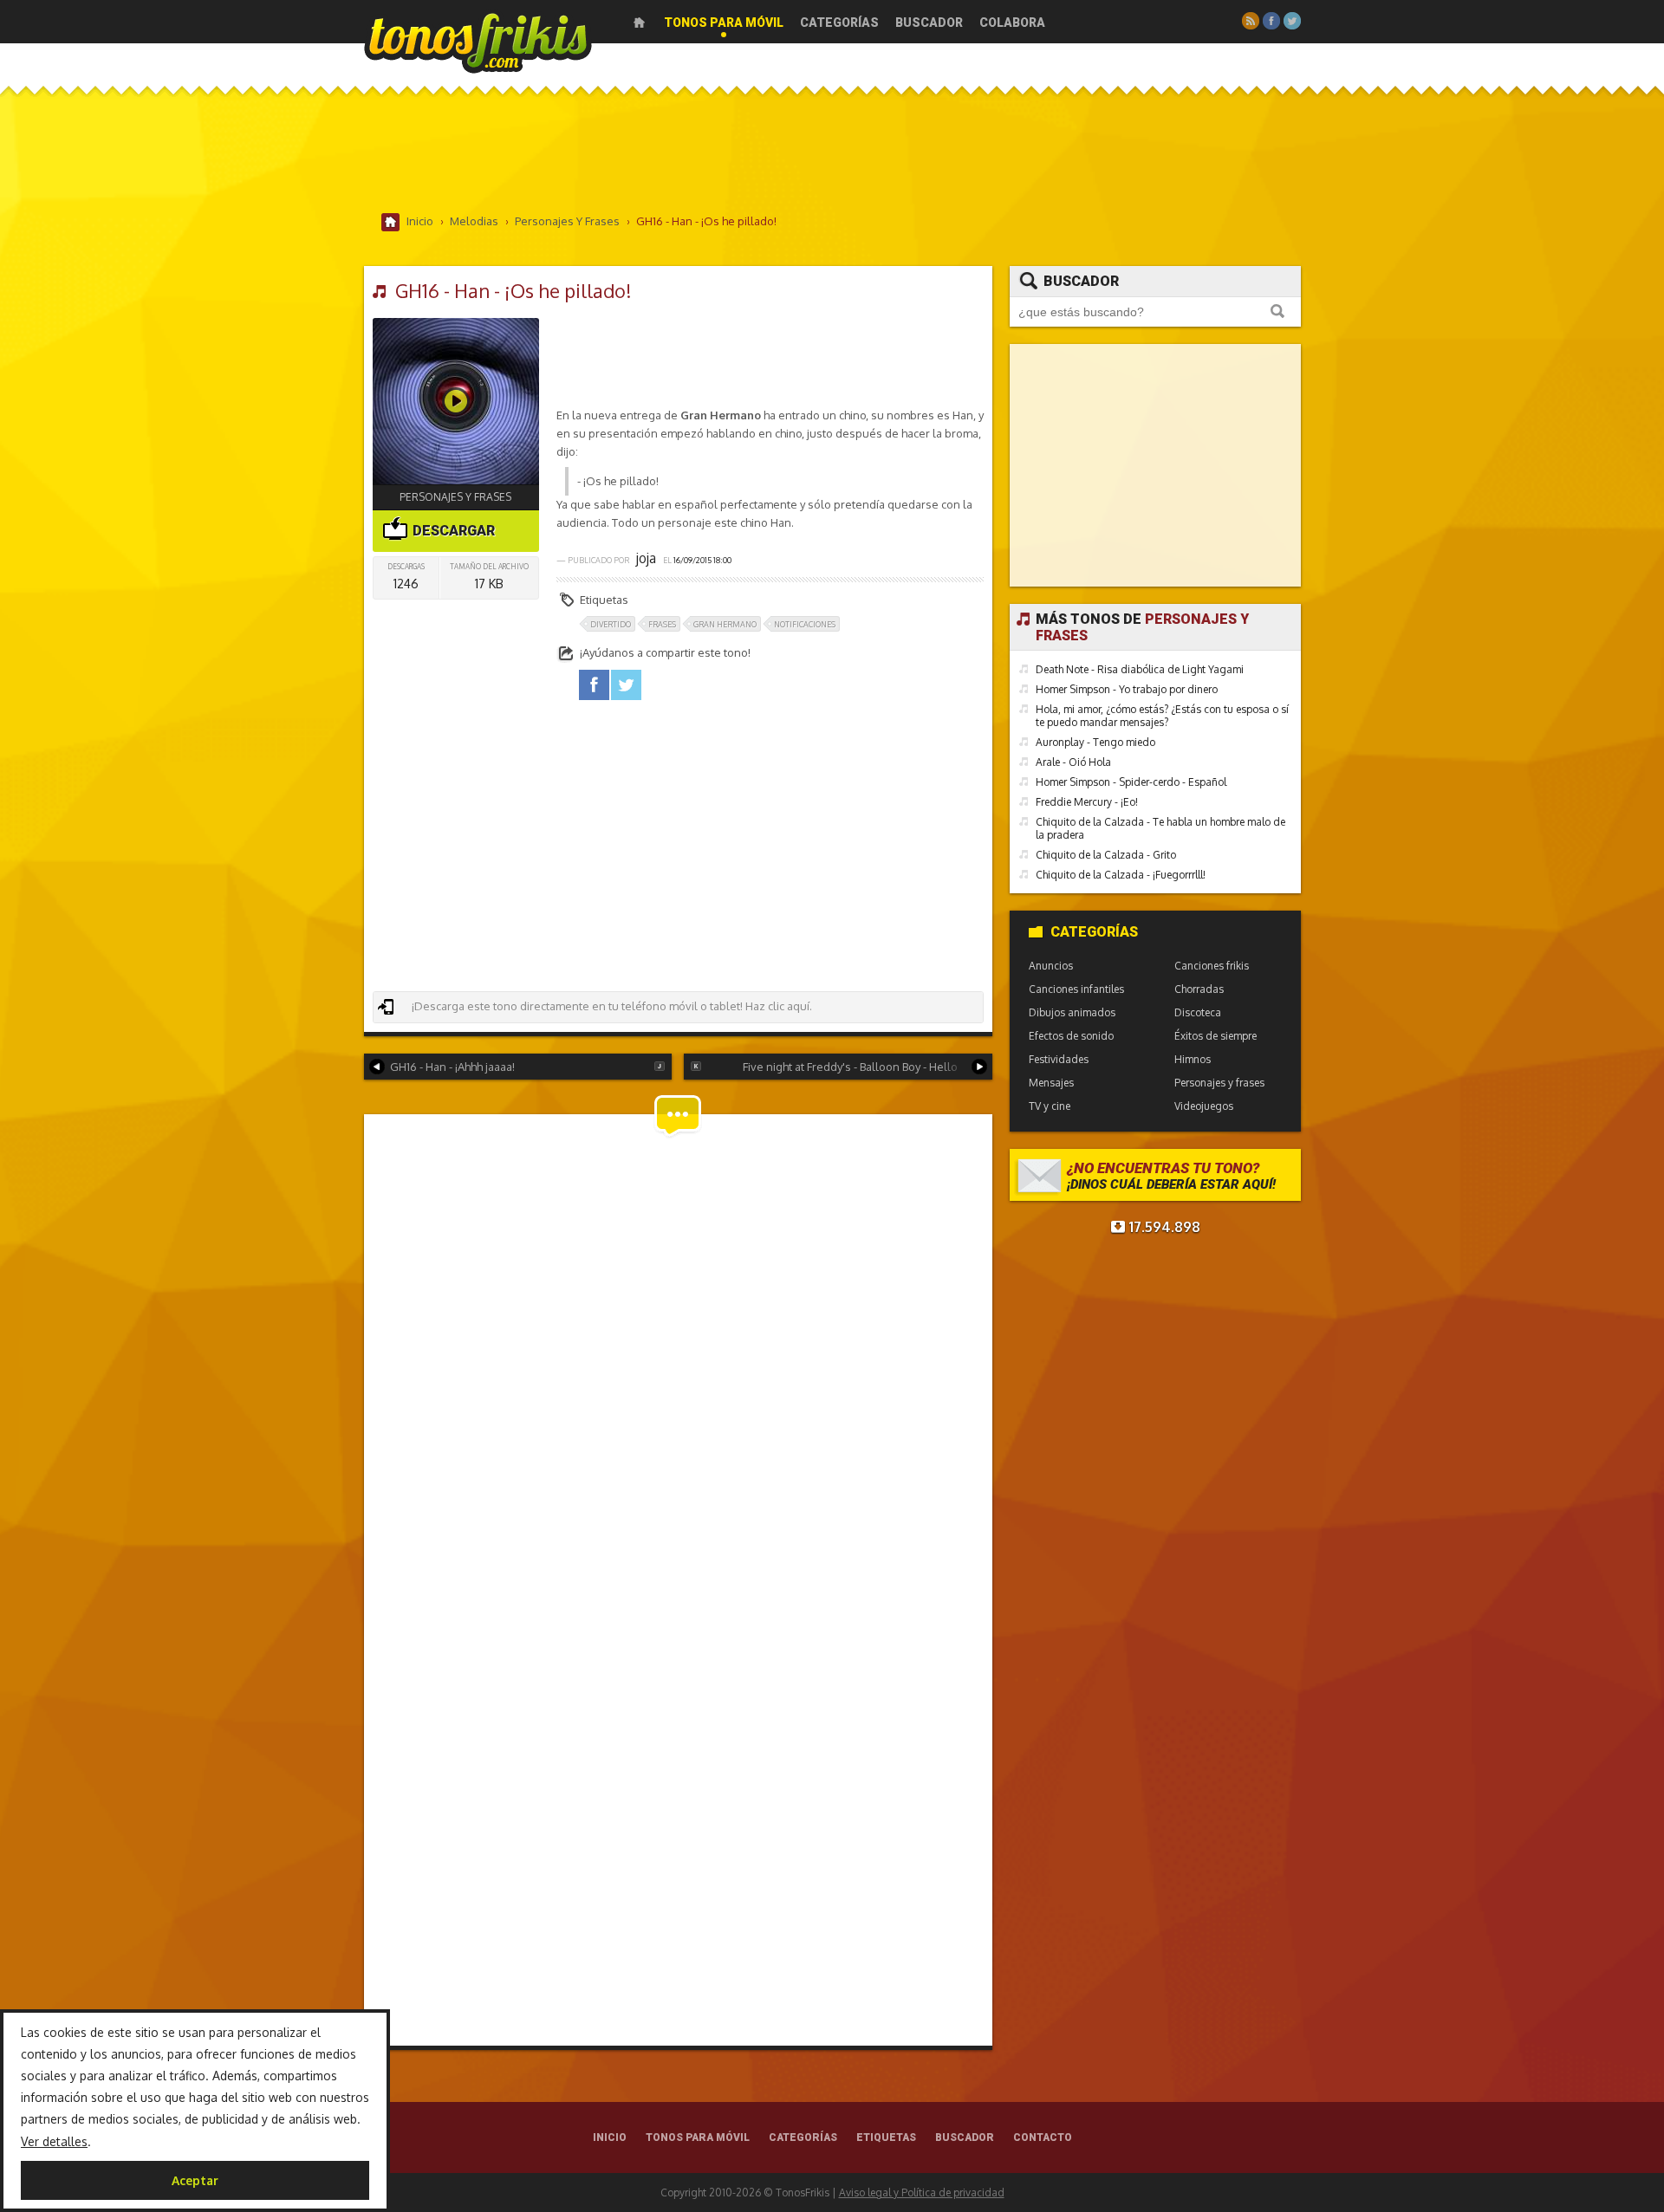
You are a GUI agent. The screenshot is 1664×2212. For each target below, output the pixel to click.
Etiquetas (886, 2137)
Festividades (1059, 1059)
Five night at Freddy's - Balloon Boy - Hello (850, 1067)
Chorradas (1199, 989)
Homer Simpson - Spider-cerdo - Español (1131, 782)
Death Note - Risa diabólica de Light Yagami (1140, 669)
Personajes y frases (455, 497)
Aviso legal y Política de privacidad (922, 2193)
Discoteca (1198, 1012)
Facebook (1271, 21)
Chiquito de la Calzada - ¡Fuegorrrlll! (1121, 875)
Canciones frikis (1212, 966)
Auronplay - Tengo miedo (1095, 742)
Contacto (1043, 2137)
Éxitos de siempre (1215, 1036)
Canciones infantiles (1076, 989)
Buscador (929, 23)
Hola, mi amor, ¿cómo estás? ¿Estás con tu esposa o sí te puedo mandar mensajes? (1162, 716)
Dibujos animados (1072, 1012)
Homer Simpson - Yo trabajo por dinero (1127, 689)
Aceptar (195, 2180)
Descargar (452, 531)
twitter (626, 685)
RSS (1251, 21)
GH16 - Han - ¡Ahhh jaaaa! (452, 1067)
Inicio (639, 23)
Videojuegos (1204, 1106)
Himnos (1193, 1059)
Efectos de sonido (1071, 1036)
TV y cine (1050, 1106)
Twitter (1292, 21)
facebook (594, 685)
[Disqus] (678, 1357)
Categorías (839, 23)
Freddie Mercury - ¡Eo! (1087, 802)
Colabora (1012, 23)
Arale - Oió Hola (1073, 762)
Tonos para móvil (724, 23)
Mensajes (1051, 1083)
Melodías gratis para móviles (478, 41)
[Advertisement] (832, 155)
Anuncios (1051, 966)
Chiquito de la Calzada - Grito (1106, 855)
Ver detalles (54, 2141)
